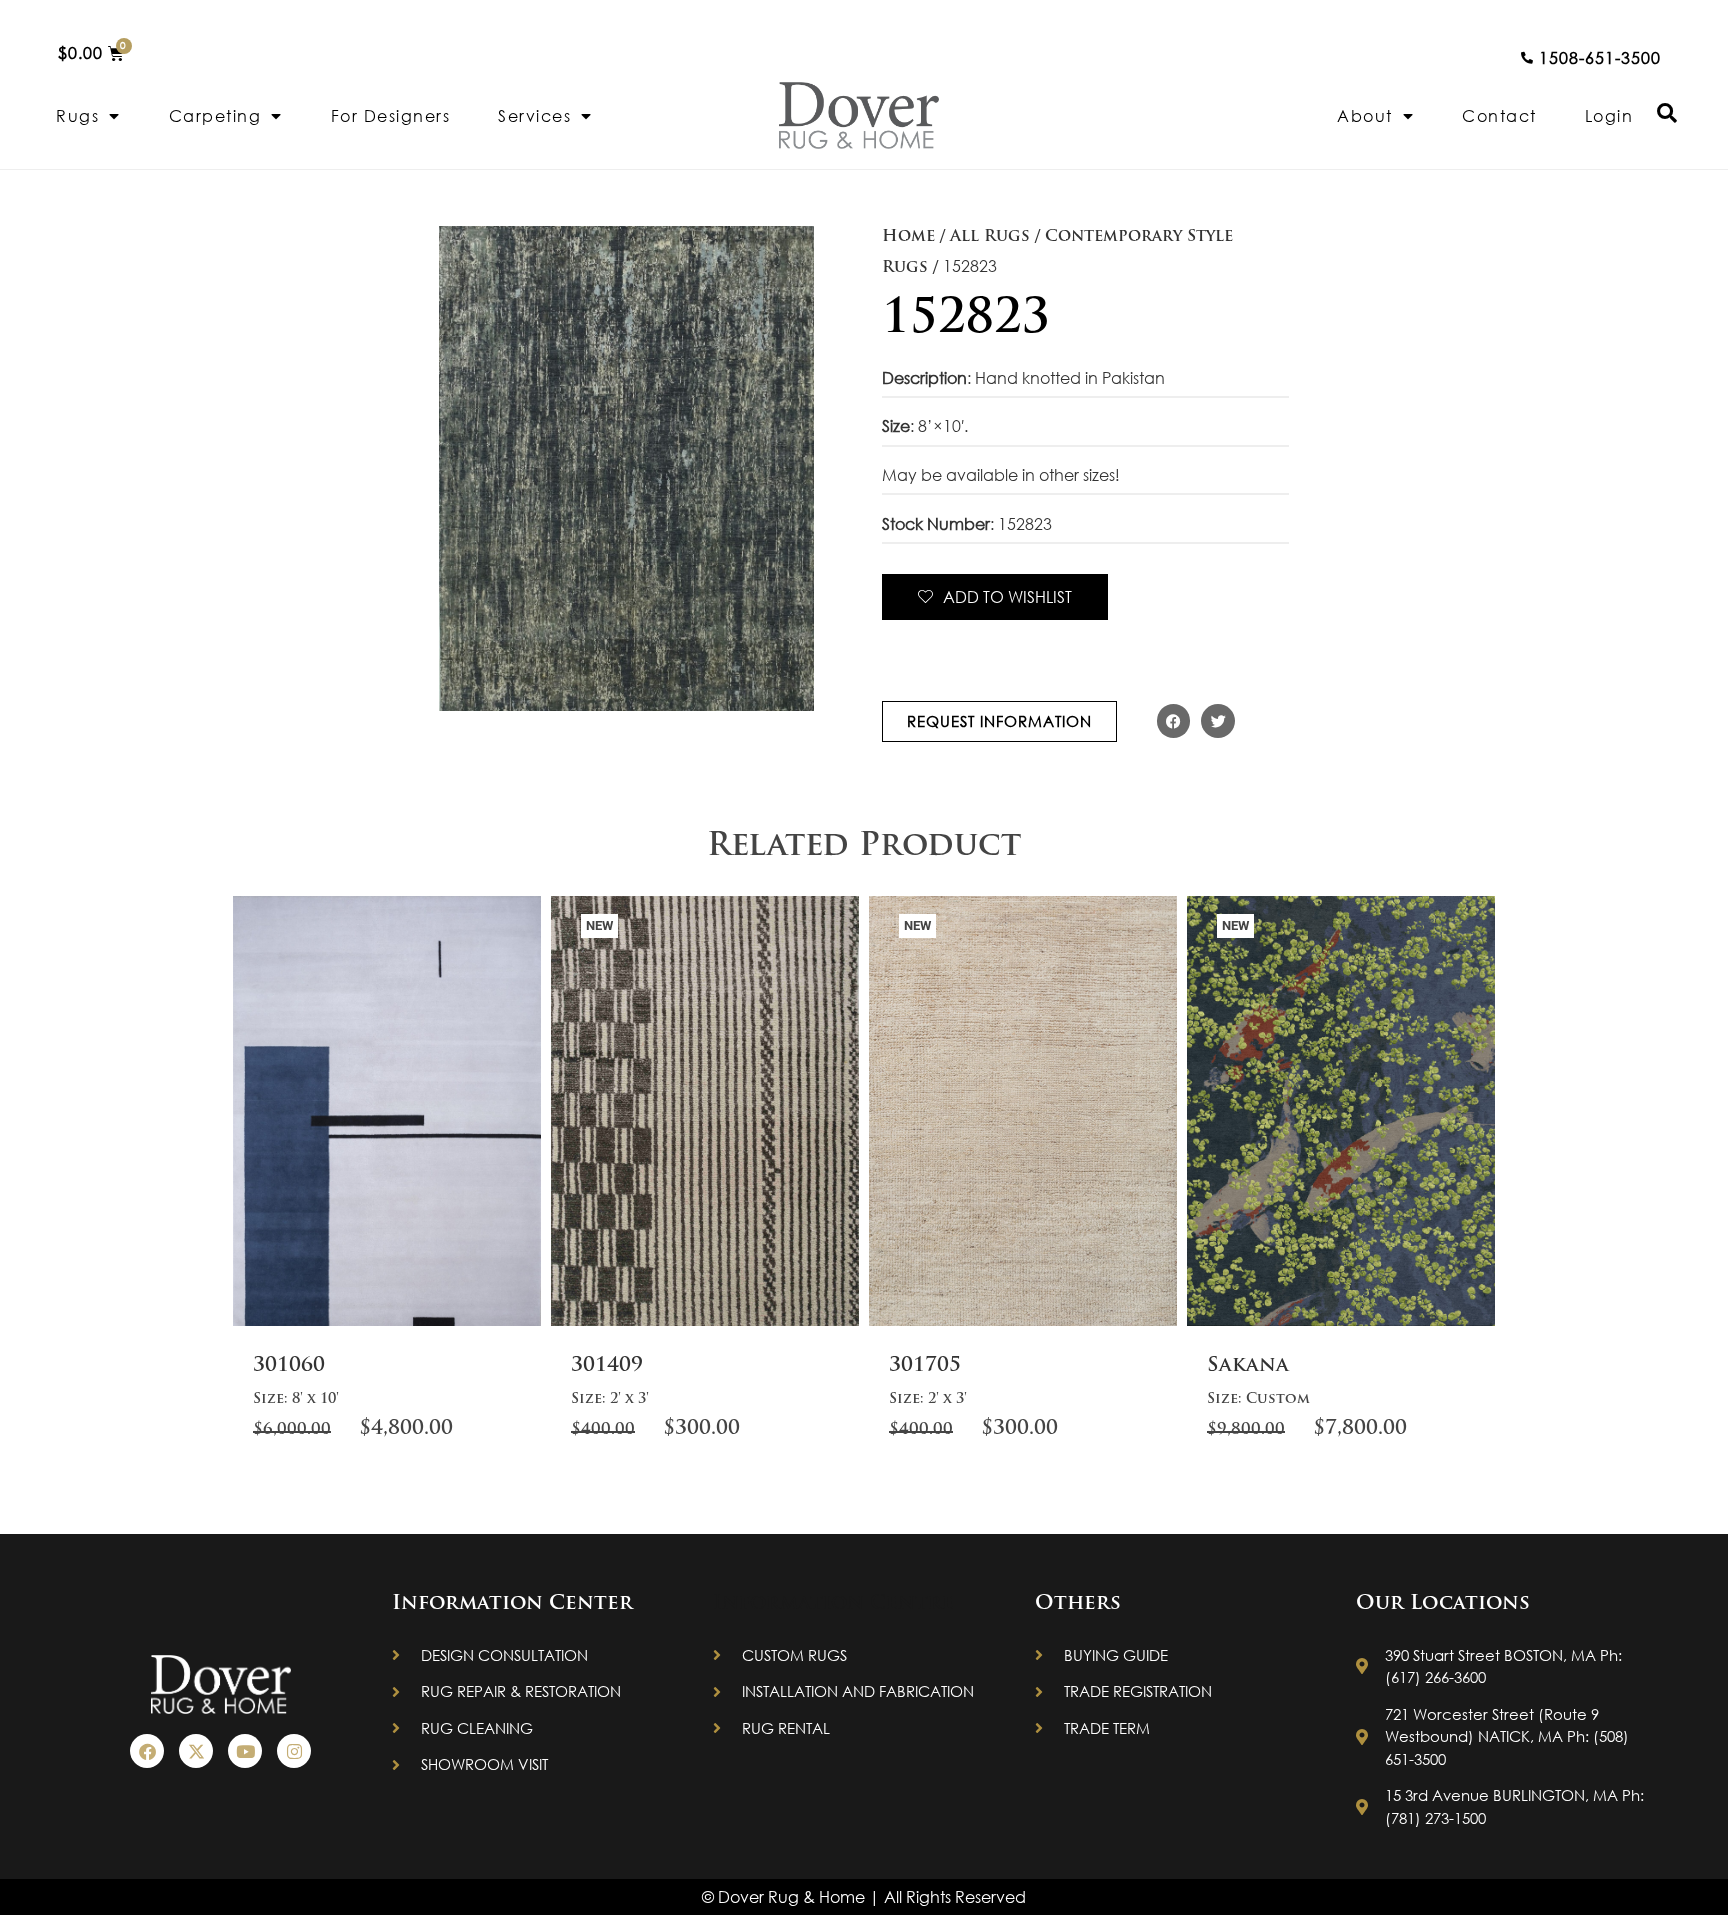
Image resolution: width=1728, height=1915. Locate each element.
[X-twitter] (196, 1751)
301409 (607, 1366)
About (1365, 115)
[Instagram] (294, 1751)
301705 (925, 1366)
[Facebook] (147, 1751)
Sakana (1248, 1366)
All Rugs (990, 237)
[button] (1174, 721)
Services (534, 115)
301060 (289, 1366)
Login (1609, 115)
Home (908, 237)
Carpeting (215, 115)
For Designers (391, 115)
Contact (1499, 115)
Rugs (77, 115)
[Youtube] (245, 1751)
